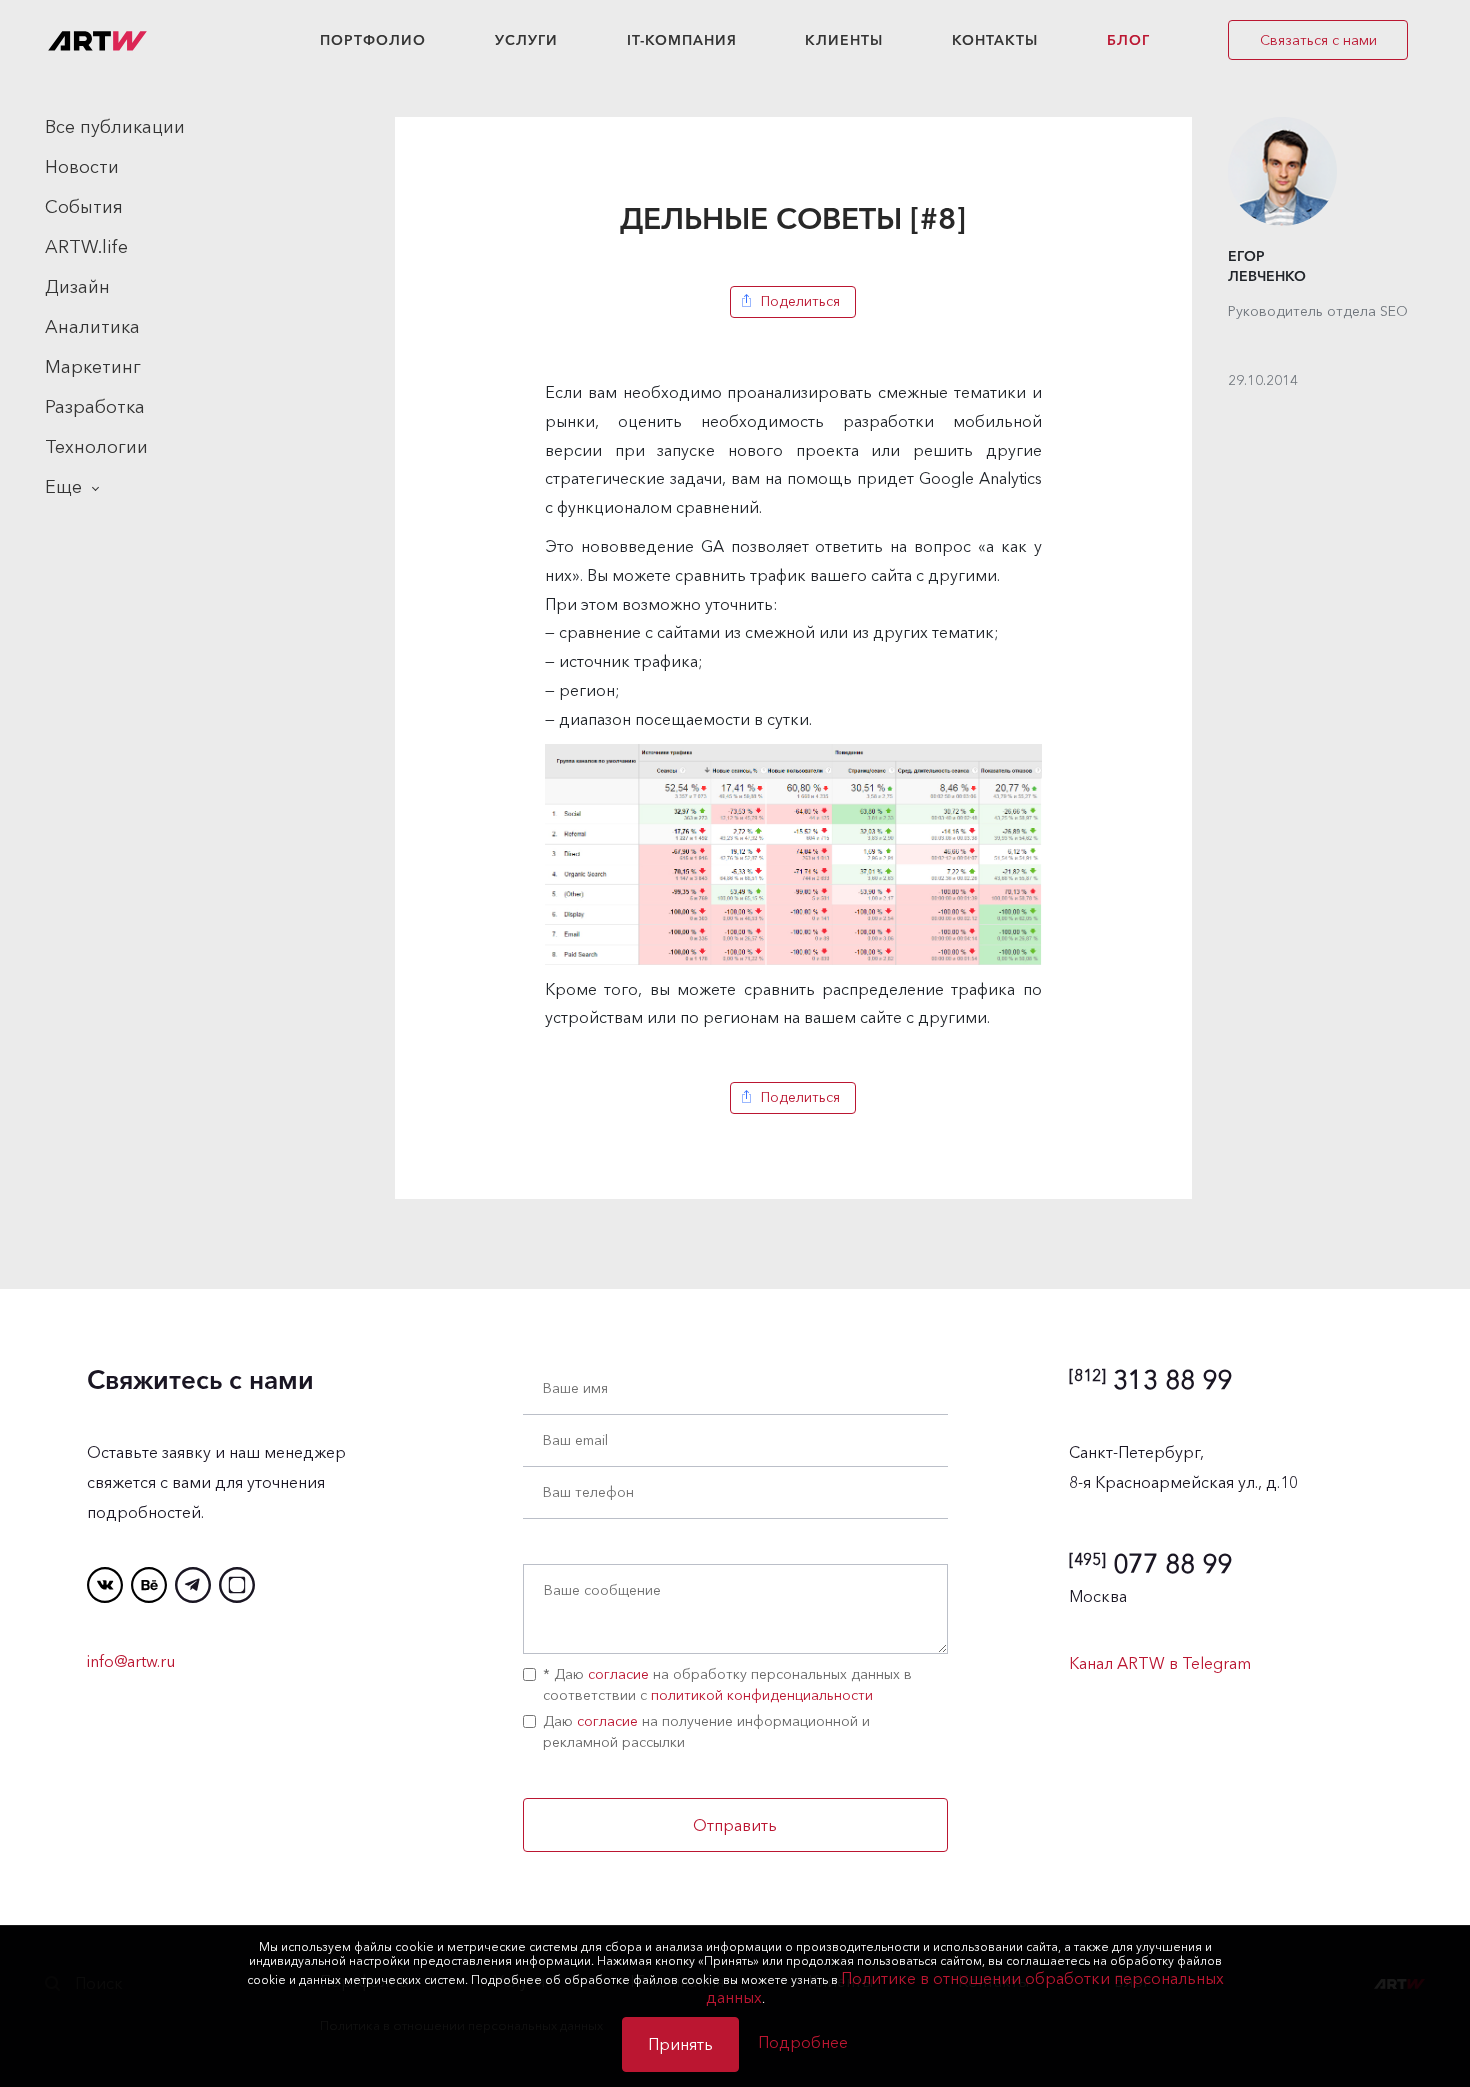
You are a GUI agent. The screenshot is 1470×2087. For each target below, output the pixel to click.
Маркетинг (93, 367)
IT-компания (682, 40)
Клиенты (844, 40)
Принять (680, 2044)
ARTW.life (86, 247)
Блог (1128, 40)
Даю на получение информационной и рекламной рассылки (706, 1731)
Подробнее (803, 2042)
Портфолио (373, 40)
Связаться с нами (1318, 40)
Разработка (95, 407)
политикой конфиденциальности (762, 1695)
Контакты (995, 40)
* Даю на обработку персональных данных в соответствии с (727, 1684)
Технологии (96, 447)
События (84, 207)
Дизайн (77, 287)
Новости (82, 167)
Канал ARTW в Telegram (1160, 1663)
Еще (63, 487)
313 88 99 (1150, 1380)
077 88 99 (1150, 1564)
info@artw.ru (131, 1661)
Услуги (526, 40)
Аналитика (92, 327)
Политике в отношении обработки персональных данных (965, 1987)
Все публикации (115, 127)
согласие (618, 1674)
